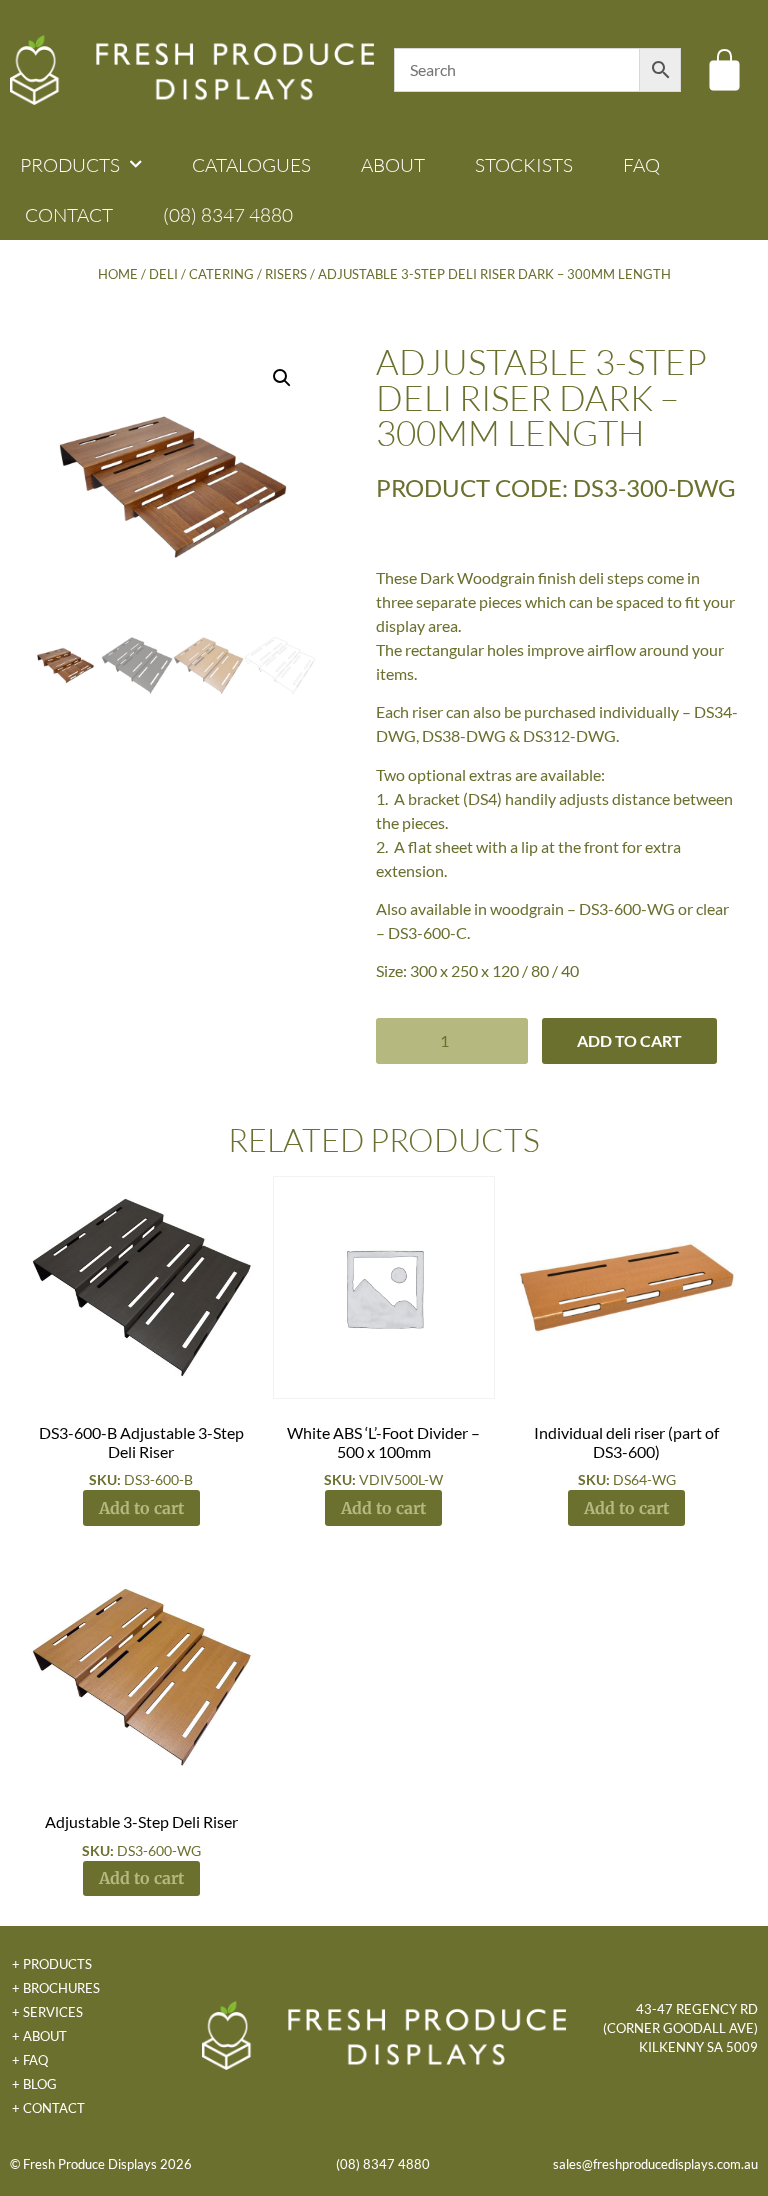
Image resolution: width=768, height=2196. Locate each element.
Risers (286, 274)
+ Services (47, 2012)
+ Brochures (56, 1988)
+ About (39, 2036)
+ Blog (34, 2084)
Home (118, 274)
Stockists (524, 165)
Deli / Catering (201, 274)
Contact (69, 215)
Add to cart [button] (141, 1508)
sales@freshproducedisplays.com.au (655, 2164)
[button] (282, 378)
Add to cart (629, 1040)
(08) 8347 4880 (228, 215)
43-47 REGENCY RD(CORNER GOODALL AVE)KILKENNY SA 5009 (680, 2028)
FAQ (641, 165)
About (393, 165)
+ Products (52, 1964)
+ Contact (48, 2108)
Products (70, 165)
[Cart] (724, 69)
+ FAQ (30, 2060)
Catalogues (251, 165)
